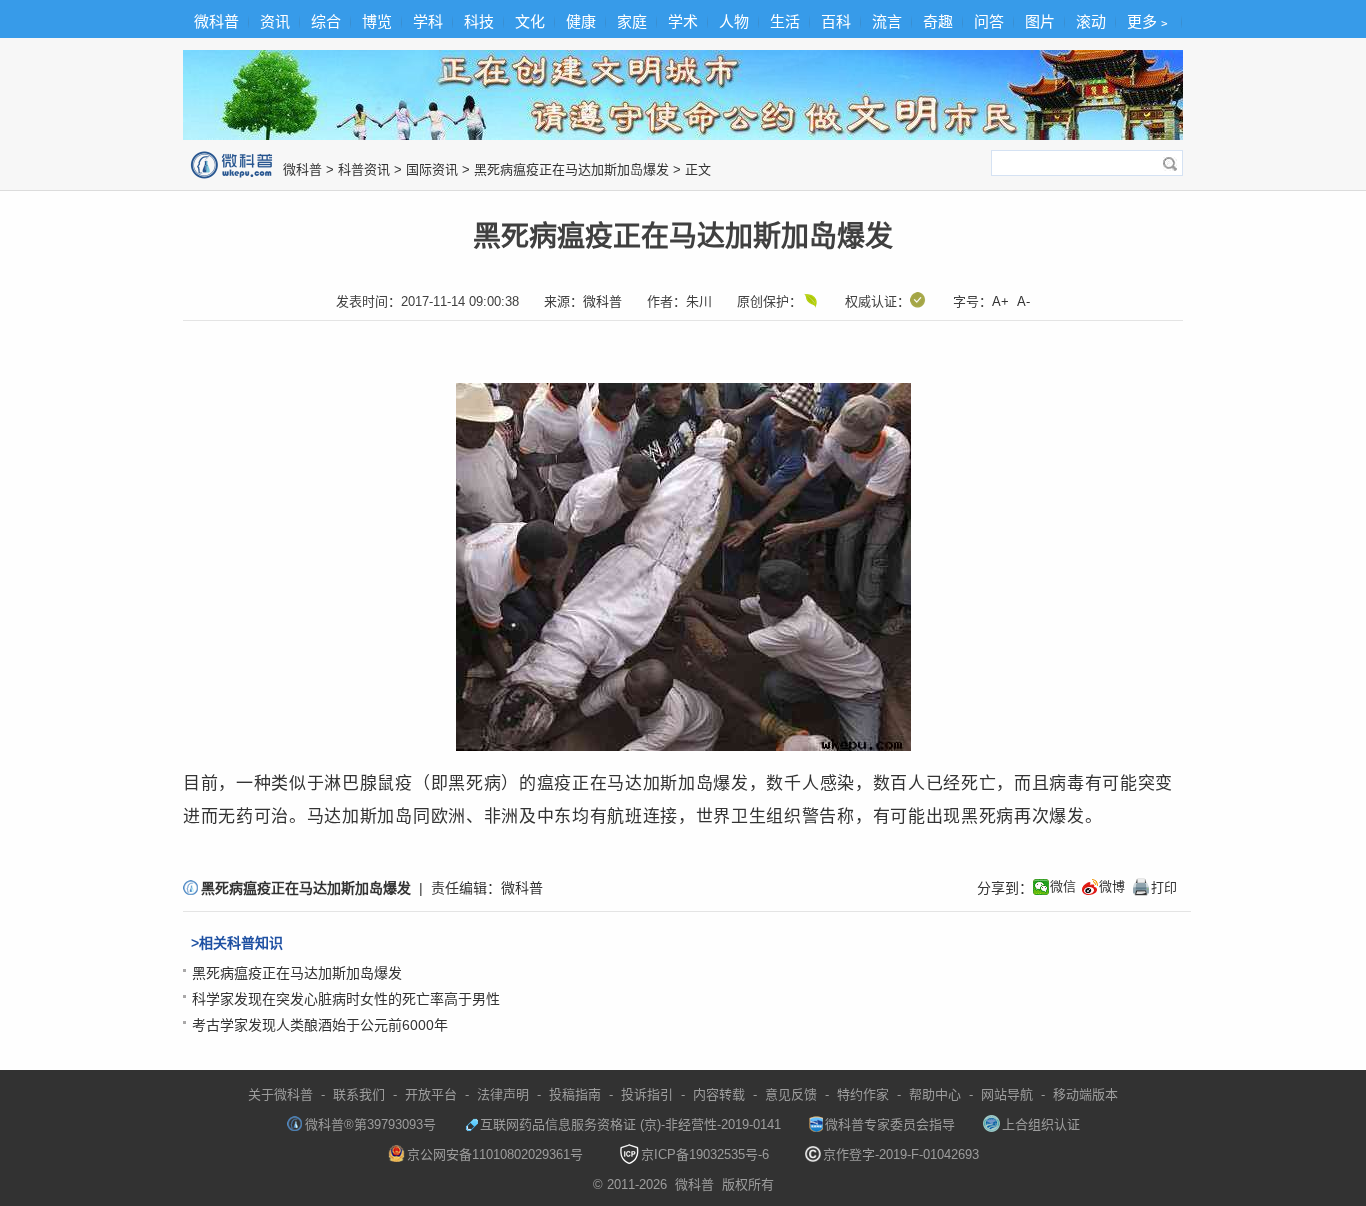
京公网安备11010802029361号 (495, 1154)
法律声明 (503, 1094)
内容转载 (719, 1094)
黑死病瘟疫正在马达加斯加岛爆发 (571, 169)
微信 (1063, 886)
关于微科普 (280, 1094)
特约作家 (863, 1094)
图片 (1040, 21)
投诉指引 (647, 1094)
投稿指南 (575, 1094)
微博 (1112, 886)
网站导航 (1007, 1094)
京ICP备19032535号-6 (705, 1154)
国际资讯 (432, 169)
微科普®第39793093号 (370, 1124)
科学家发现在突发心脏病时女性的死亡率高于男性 (346, 999)
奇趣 (938, 21)
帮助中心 (935, 1094)
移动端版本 (1085, 1094)
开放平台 (431, 1094)
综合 (326, 21)
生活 (785, 21)
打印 (1154, 887)
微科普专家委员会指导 (890, 1124)
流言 (887, 21)
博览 (377, 21)
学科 (428, 21)
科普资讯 (364, 169)
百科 (836, 21)
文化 (530, 21)
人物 (734, 21)
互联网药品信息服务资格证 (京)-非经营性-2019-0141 (630, 1124)
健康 (581, 21)
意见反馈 (791, 1094)
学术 (683, 21)
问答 (989, 21)
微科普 (216, 21)
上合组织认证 (1041, 1124)
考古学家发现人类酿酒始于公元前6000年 (320, 1025)
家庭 (632, 21)
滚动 (1091, 21)
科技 (479, 21)
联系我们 (359, 1094)
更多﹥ (1149, 21)
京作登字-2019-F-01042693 (901, 1154)
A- (1023, 301)
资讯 (275, 21)
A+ (1000, 301)
